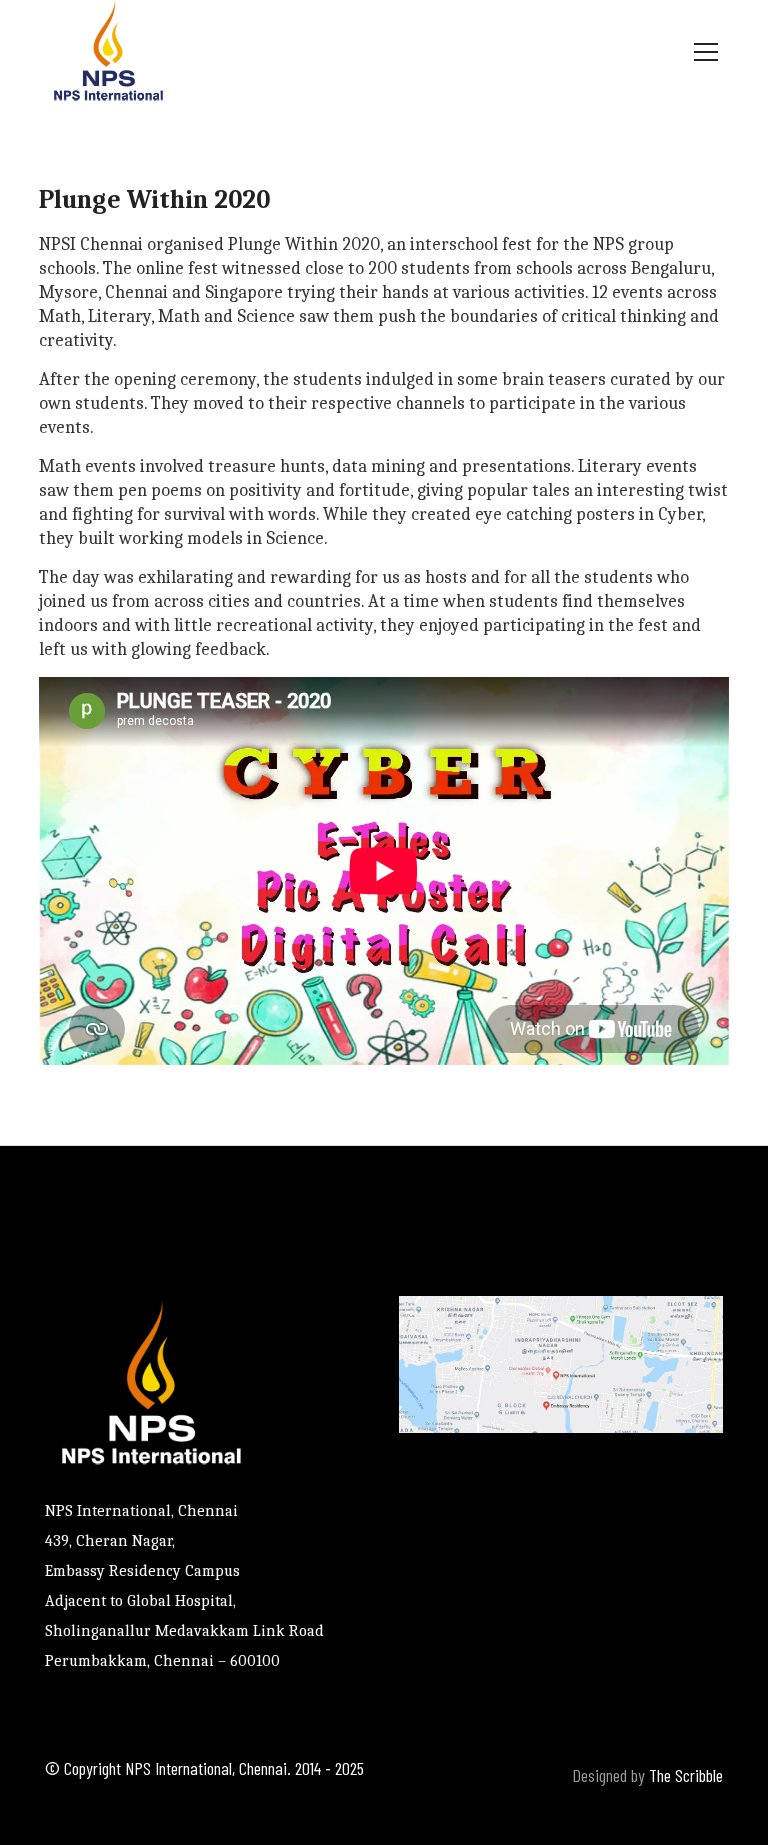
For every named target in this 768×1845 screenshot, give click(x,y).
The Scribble (686, 1775)
